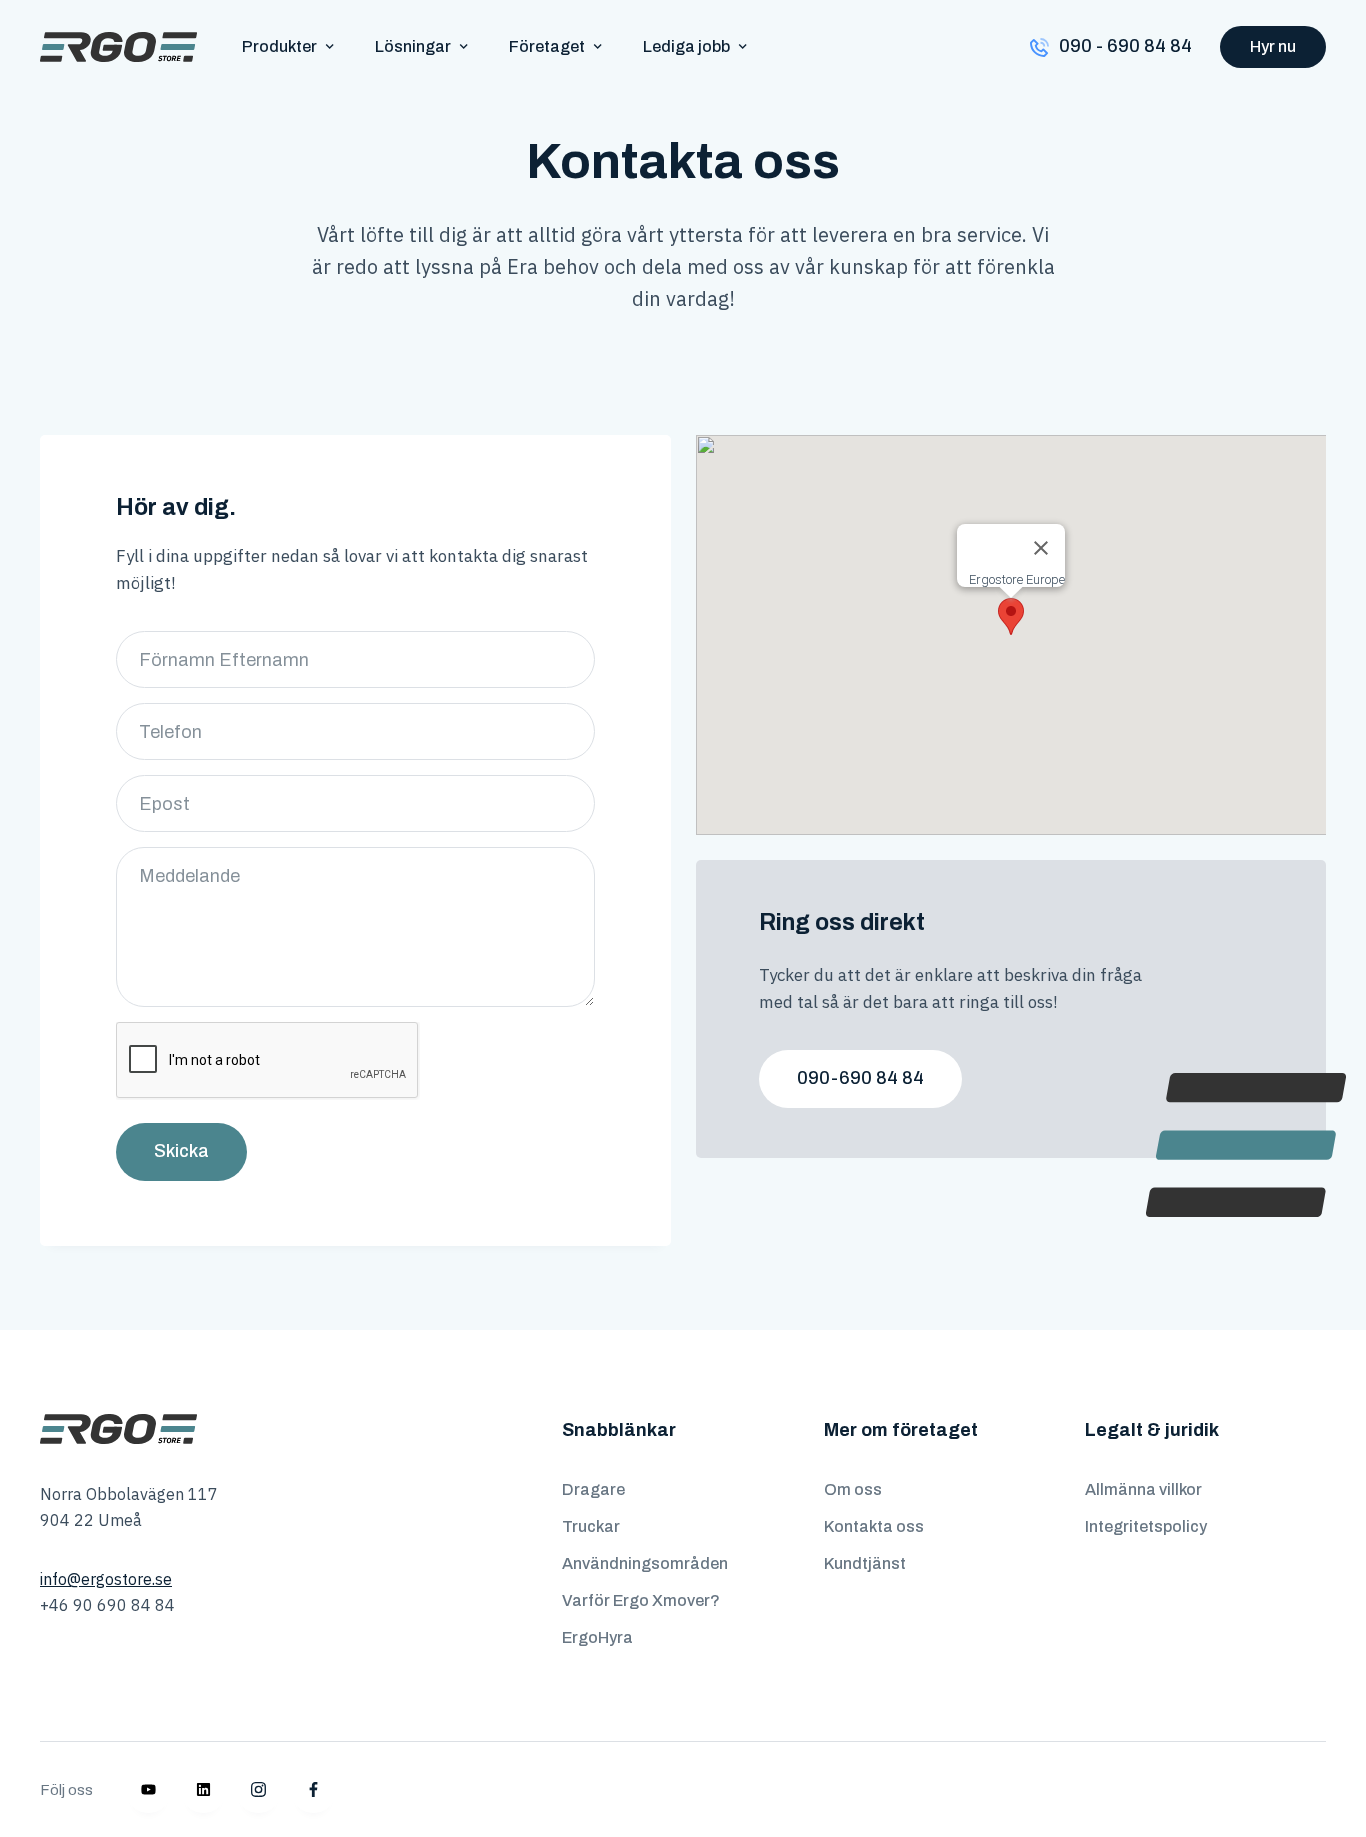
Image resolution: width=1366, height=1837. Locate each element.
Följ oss (66, 1790)
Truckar (591, 1526)
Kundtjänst (865, 1563)
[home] (118, 47)
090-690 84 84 (860, 1078)
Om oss (853, 1489)
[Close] (1041, 548)
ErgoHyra (597, 1637)
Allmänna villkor (1143, 1489)
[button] (288, 46)
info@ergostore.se (106, 1579)
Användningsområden (645, 1563)
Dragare (593, 1489)
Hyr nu (1273, 46)
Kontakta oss (874, 1526)
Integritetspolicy (1146, 1526)
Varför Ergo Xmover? (641, 1600)
